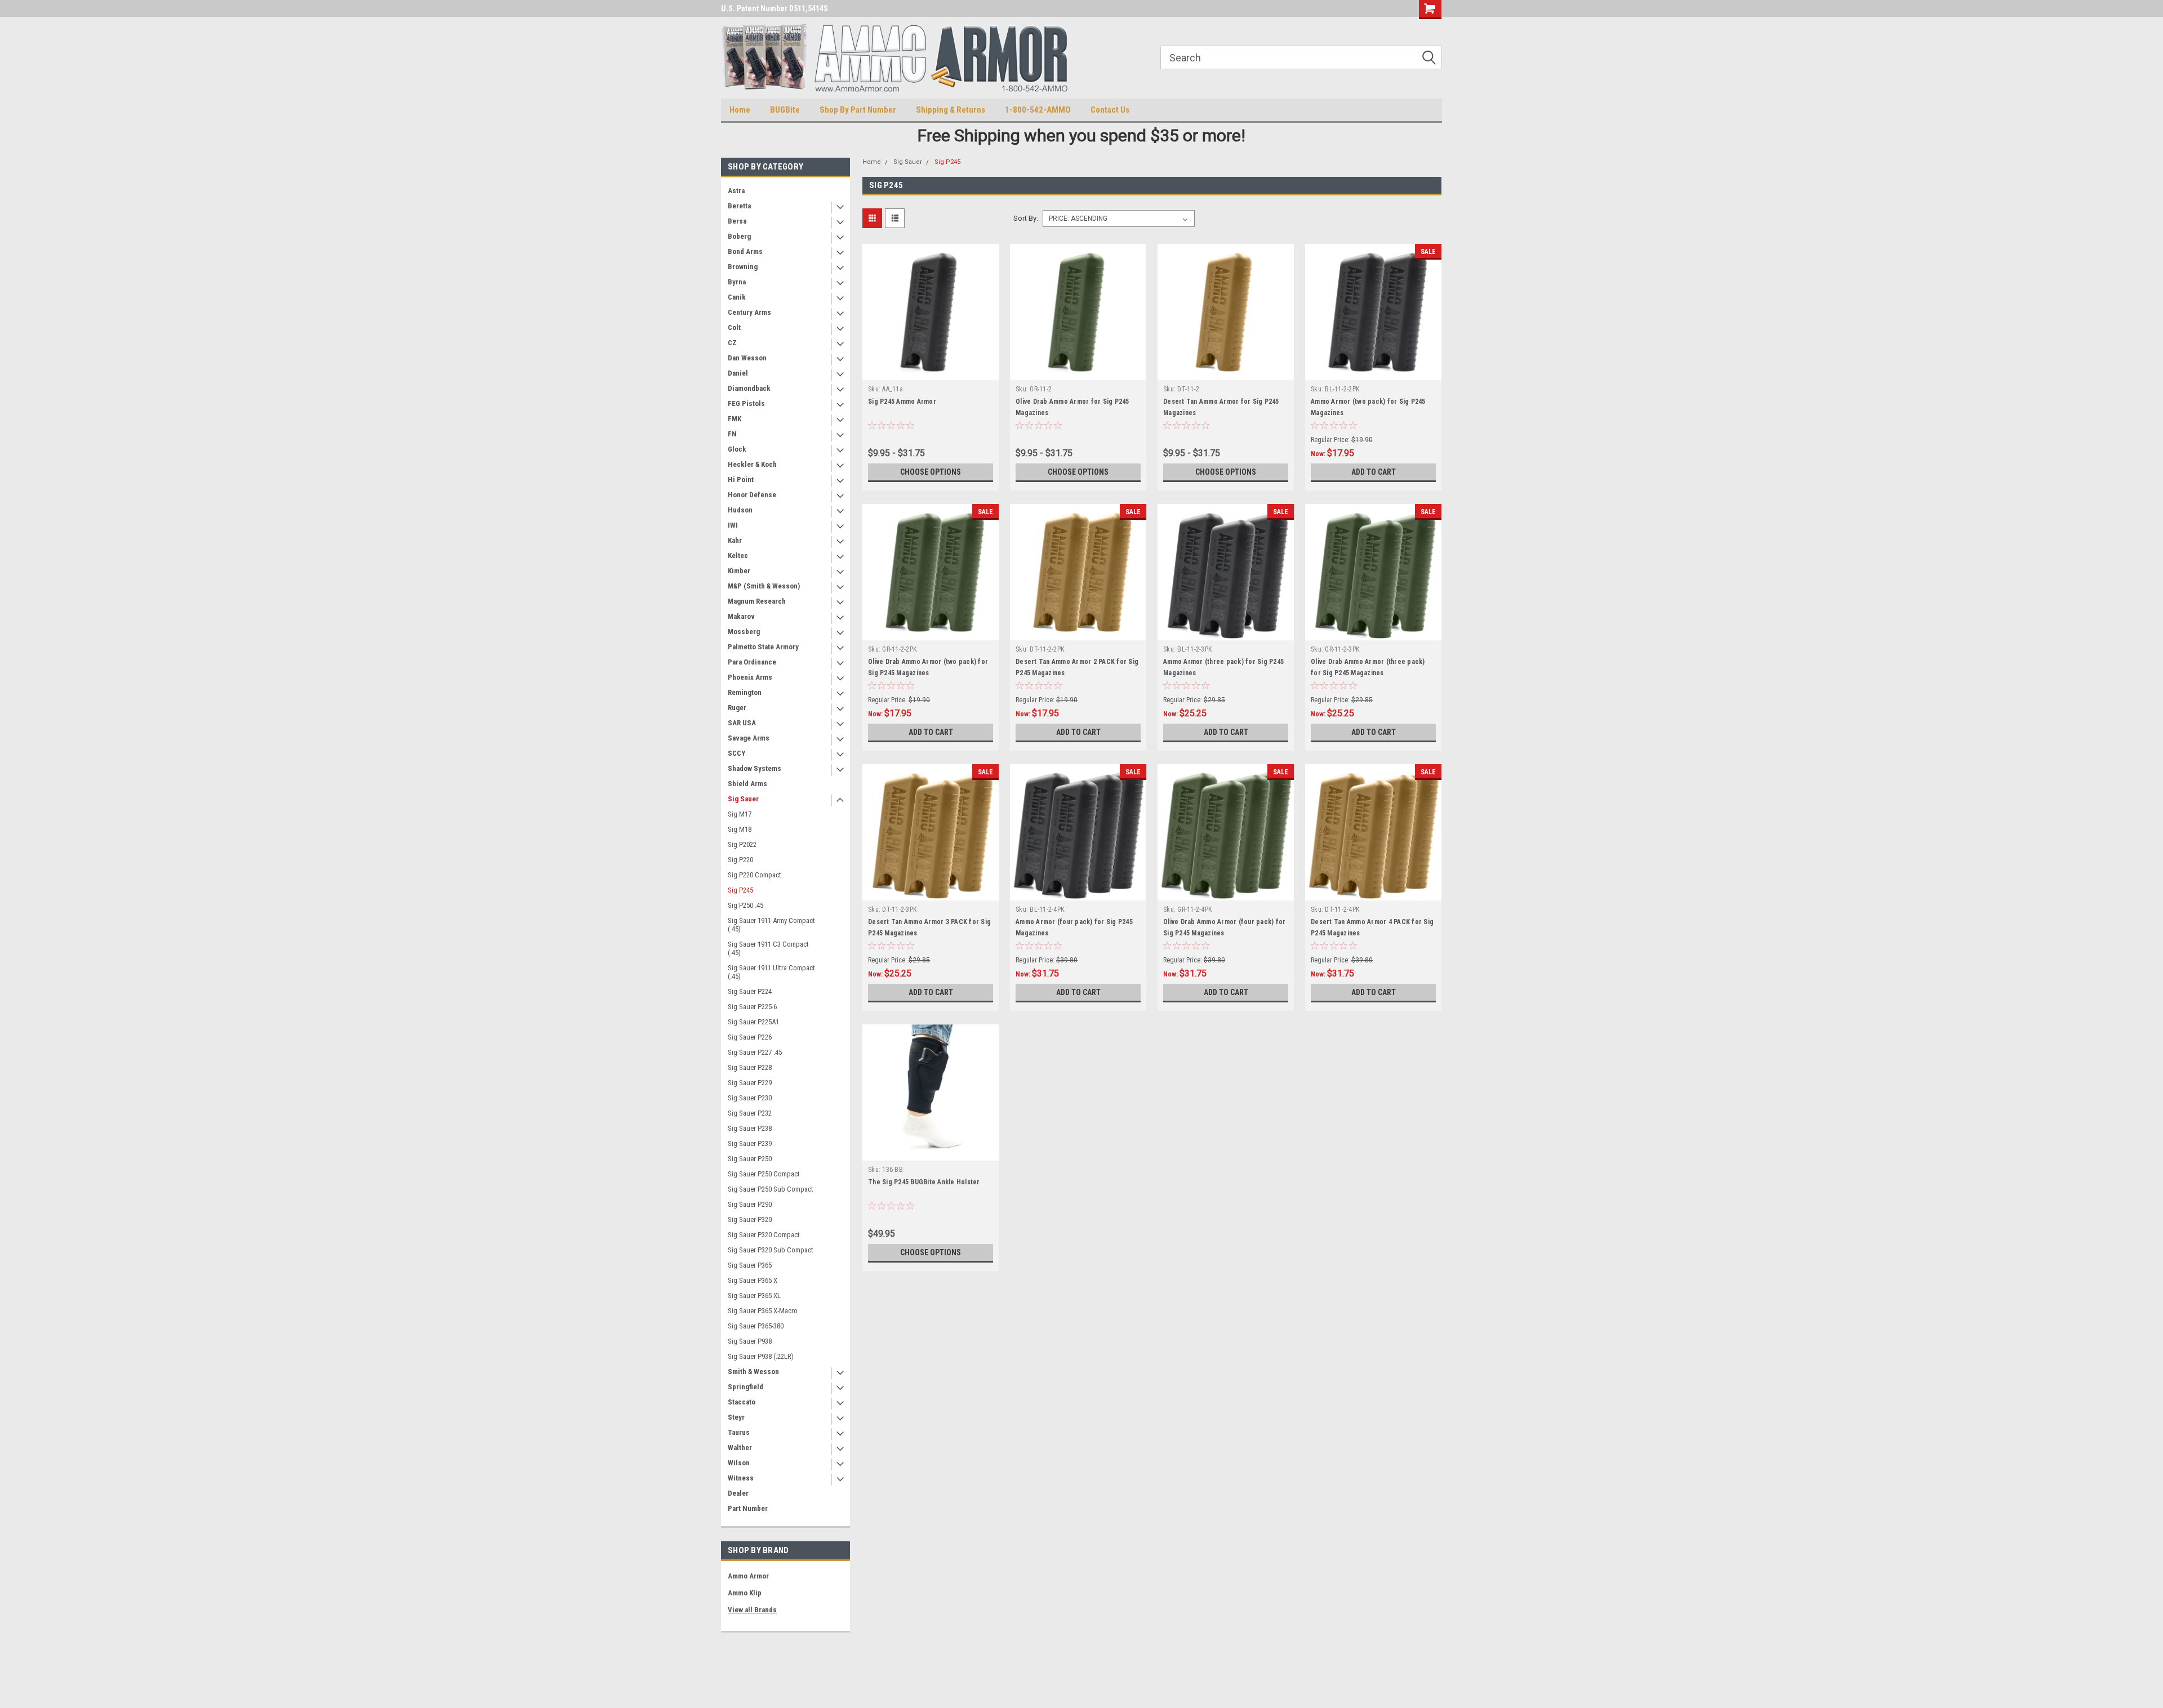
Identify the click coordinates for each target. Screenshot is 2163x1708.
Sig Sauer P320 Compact (764, 1235)
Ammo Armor (748, 1576)
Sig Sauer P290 (750, 1204)
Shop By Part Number (858, 110)
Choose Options (931, 472)
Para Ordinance (752, 662)
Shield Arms (747, 784)
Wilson (739, 1463)
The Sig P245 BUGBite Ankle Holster (924, 1182)
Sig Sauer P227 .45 (755, 1052)
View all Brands (752, 1610)
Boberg (739, 236)
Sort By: (1026, 218)
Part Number (748, 1508)
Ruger (737, 708)
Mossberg (744, 632)
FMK (735, 419)
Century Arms (749, 312)
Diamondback (749, 388)
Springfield (746, 1387)
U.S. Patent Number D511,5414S (775, 8)
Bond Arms (745, 251)
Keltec (738, 556)
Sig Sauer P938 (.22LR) (761, 1356)
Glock (737, 449)
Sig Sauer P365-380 (756, 1326)
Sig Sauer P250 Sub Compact (771, 1189)
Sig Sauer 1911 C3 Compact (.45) (768, 948)
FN (732, 434)
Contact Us (1110, 110)
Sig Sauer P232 (750, 1113)
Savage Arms (749, 738)
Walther (740, 1448)
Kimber (739, 571)
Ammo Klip (745, 1593)
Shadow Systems (755, 768)
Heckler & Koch (752, 464)
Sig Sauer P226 (750, 1037)
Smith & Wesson (753, 1372)
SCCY (736, 753)
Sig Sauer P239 (750, 1143)
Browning (743, 267)
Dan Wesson (747, 358)
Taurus (739, 1432)
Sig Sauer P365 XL (754, 1296)
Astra (736, 191)
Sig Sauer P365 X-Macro (763, 1311)
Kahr (735, 540)
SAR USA (742, 723)
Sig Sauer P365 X (753, 1280)
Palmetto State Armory (763, 647)
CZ (732, 343)
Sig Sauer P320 (750, 1219)
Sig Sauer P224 (750, 991)
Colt (734, 327)
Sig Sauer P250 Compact (764, 1174)
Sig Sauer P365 (750, 1265)
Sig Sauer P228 (750, 1067)
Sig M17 (740, 814)
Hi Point (741, 480)
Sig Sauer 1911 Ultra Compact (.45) (771, 972)
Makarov (741, 616)
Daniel (738, 373)
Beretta (739, 206)
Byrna (737, 282)
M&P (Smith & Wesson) (764, 586)
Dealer (738, 1493)
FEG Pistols (746, 403)
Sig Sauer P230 (750, 1098)
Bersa (737, 221)
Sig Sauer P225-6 (752, 1007)
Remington (745, 692)
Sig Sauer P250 (750, 1159)
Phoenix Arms (750, 677)
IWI (733, 525)
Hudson (740, 510)
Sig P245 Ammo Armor (902, 402)
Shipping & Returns (951, 110)
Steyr (736, 1417)
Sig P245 (740, 890)
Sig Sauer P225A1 (753, 1022)
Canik (737, 297)
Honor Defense (752, 495)
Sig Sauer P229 (750, 1083)
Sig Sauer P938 (750, 1341)
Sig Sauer (743, 799)
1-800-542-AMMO (1038, 110)
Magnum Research (757, 601)
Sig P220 (740, 860)
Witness (741, 1478)
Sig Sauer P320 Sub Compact (771, 1250)
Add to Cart (1374, 472)
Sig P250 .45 (746, 905)
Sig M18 (740, 829)
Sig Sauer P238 (750, 1128)
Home (740, 110)
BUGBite (785, 110)
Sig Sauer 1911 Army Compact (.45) (771, 925)
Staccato (742, 1402)
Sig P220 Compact (755, 875)
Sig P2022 (742, 844)
